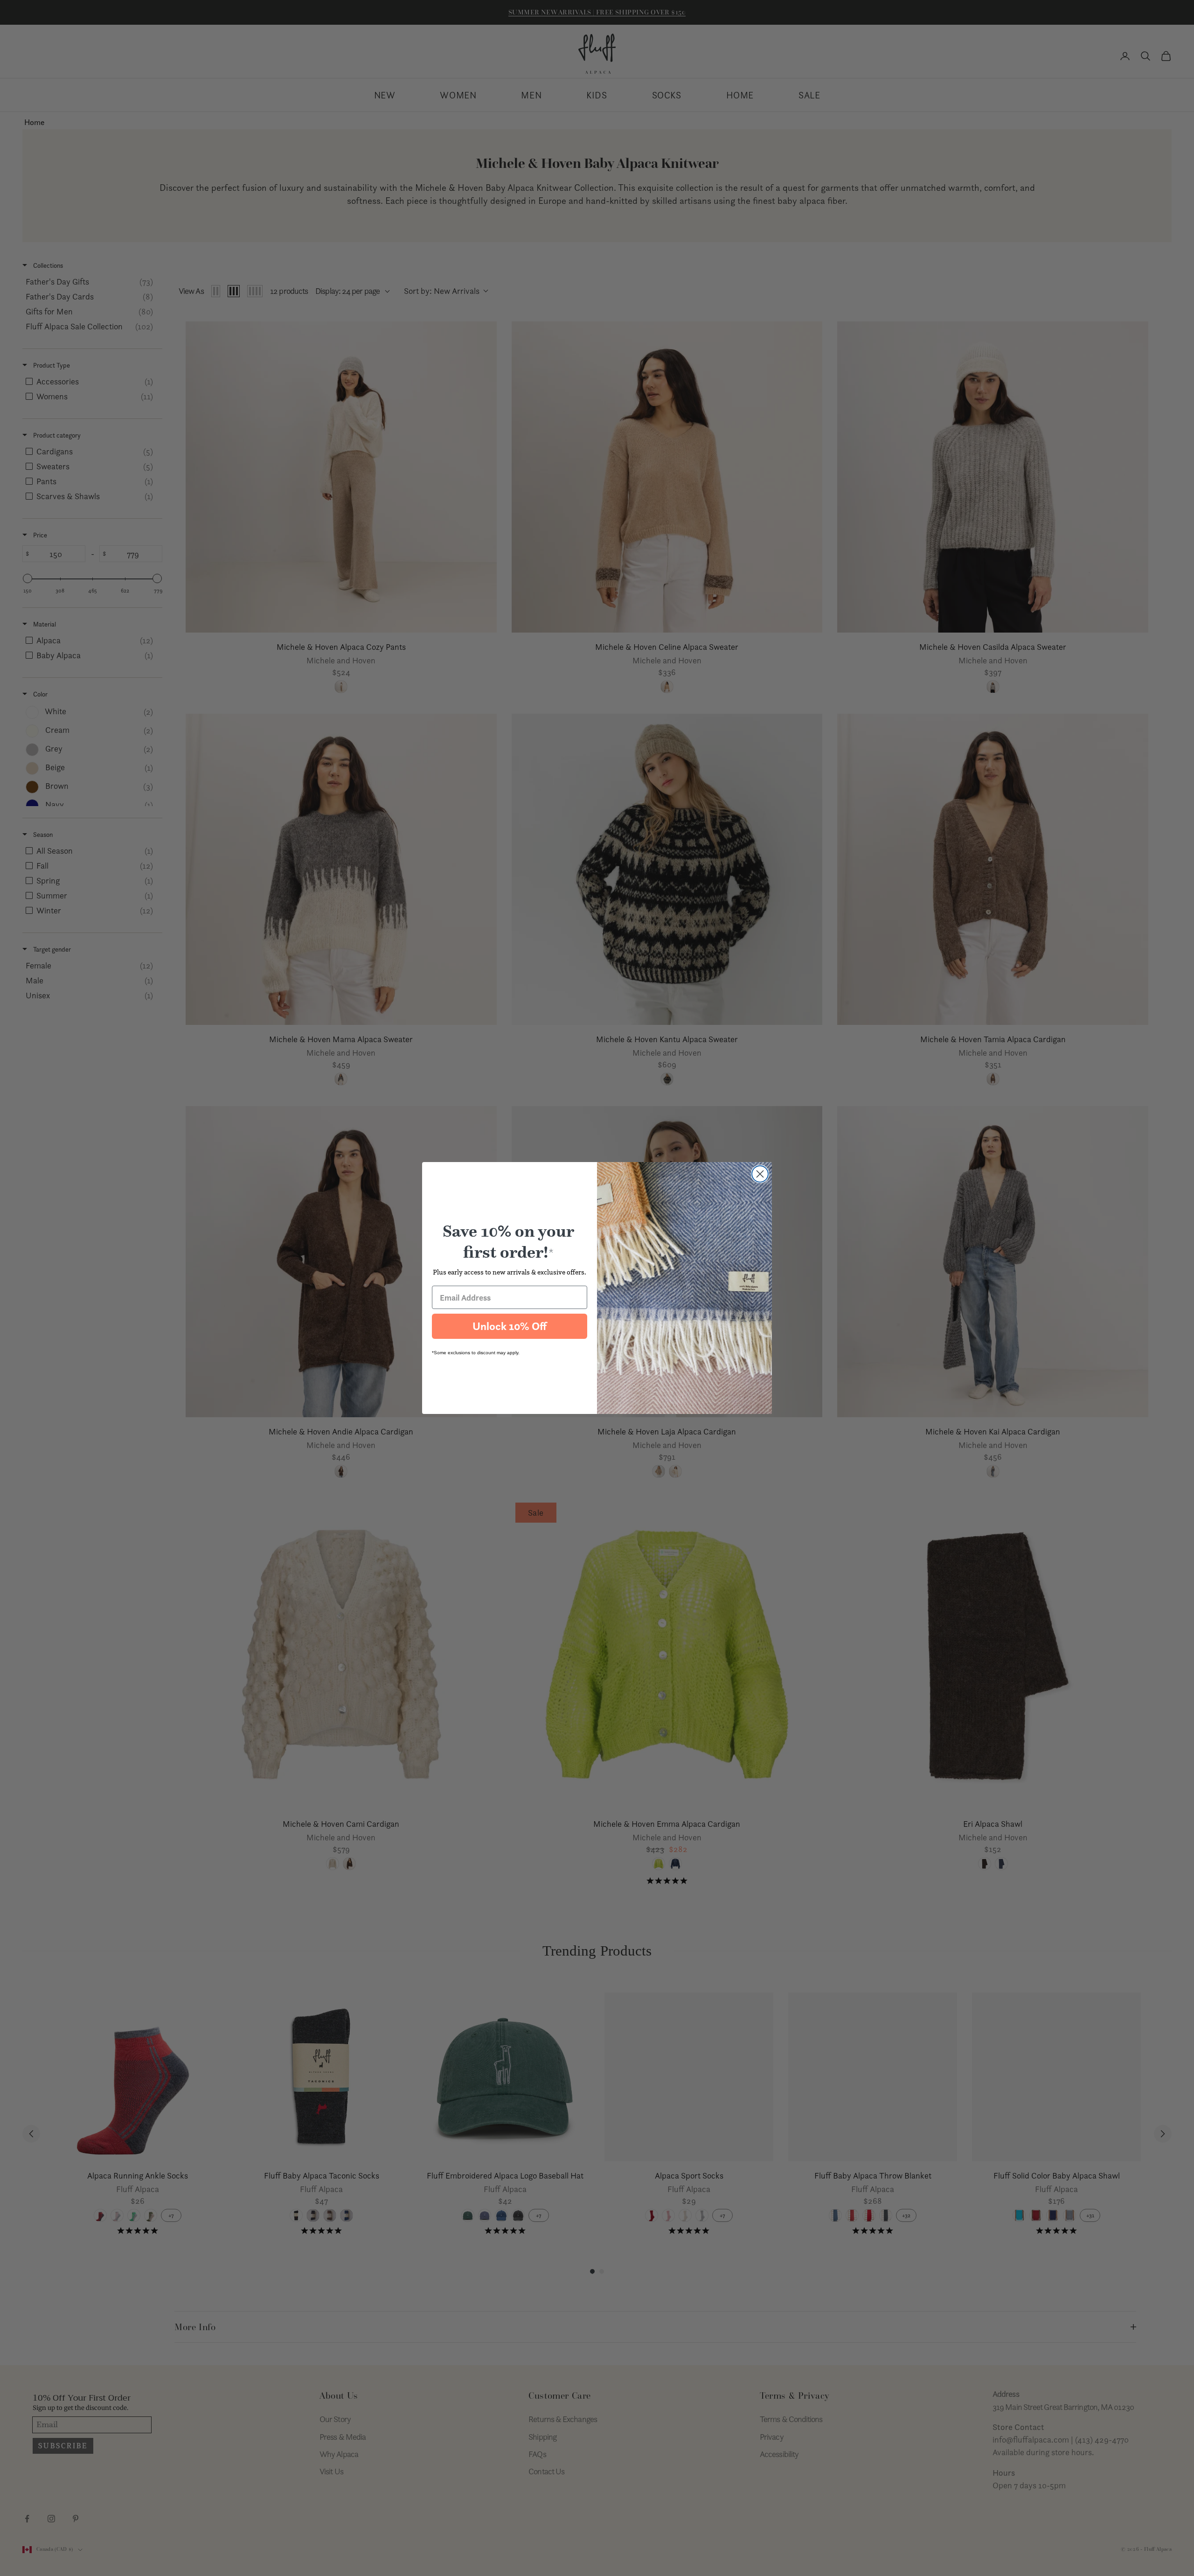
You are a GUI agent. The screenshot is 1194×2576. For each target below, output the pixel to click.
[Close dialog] (760, 1174)
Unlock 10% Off (510, 1326)
